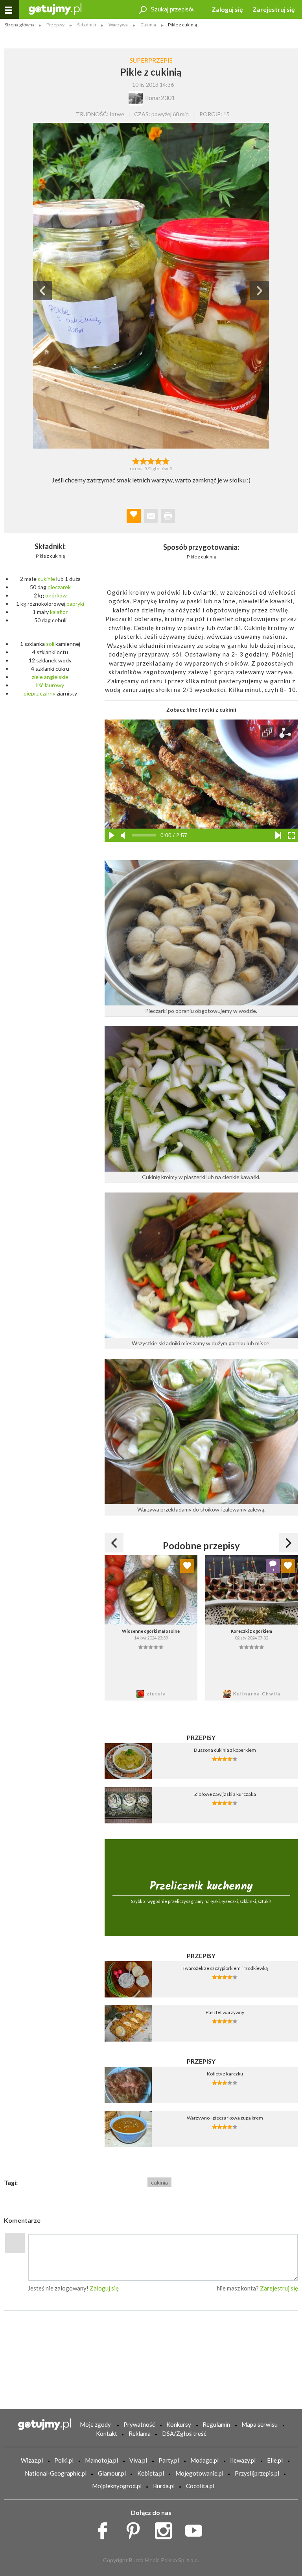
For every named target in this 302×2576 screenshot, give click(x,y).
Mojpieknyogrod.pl (117, 2486)
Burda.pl (164, 2486)
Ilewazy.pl (243, 2460)
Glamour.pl (112, 2473)
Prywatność (139, 2424)
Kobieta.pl (151, 2473)
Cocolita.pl (200, 2486)
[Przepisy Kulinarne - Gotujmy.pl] (55, 8)
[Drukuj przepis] (168, 516)
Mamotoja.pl (101, 2460)
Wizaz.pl (32, 2460)
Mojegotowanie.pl (199, 2473)
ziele (37, 677)
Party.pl (169, 2460)
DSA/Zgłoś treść (184, 2433)
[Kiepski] (136, 460)
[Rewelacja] (166, 460)
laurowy (54, 685)
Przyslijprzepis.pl (257, 2473)
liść (40, 685)
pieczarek (59, 587)
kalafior (59, 612)
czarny (48, 693)
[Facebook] (105, 2529)
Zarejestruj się (274, 9)
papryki (75, 604)
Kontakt (107, 2433)
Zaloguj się (227, 9)
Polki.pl (64, 2460)
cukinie (46, 579)
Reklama (140, 2433)
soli (50, 644)
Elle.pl (275, 2460)
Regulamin (216, 2424)
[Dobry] (151, 460)
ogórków (56, 595)
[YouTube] (196, 2529)
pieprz (31, 693)
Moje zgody (95, 2424)
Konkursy (179, 2424)
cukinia (159, 2182)
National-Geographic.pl (56, 2473)
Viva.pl (138, 2460)
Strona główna (20, 25)
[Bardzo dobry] (159, 460)
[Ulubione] (187, 1566)
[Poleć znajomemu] (151, 516)
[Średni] (143, 460)
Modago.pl (204, 2460)
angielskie (56, 677)
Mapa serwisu (260, 2424)
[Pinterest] (136, 2529)
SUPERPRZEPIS (151, 60)
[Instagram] (166, 2529)
